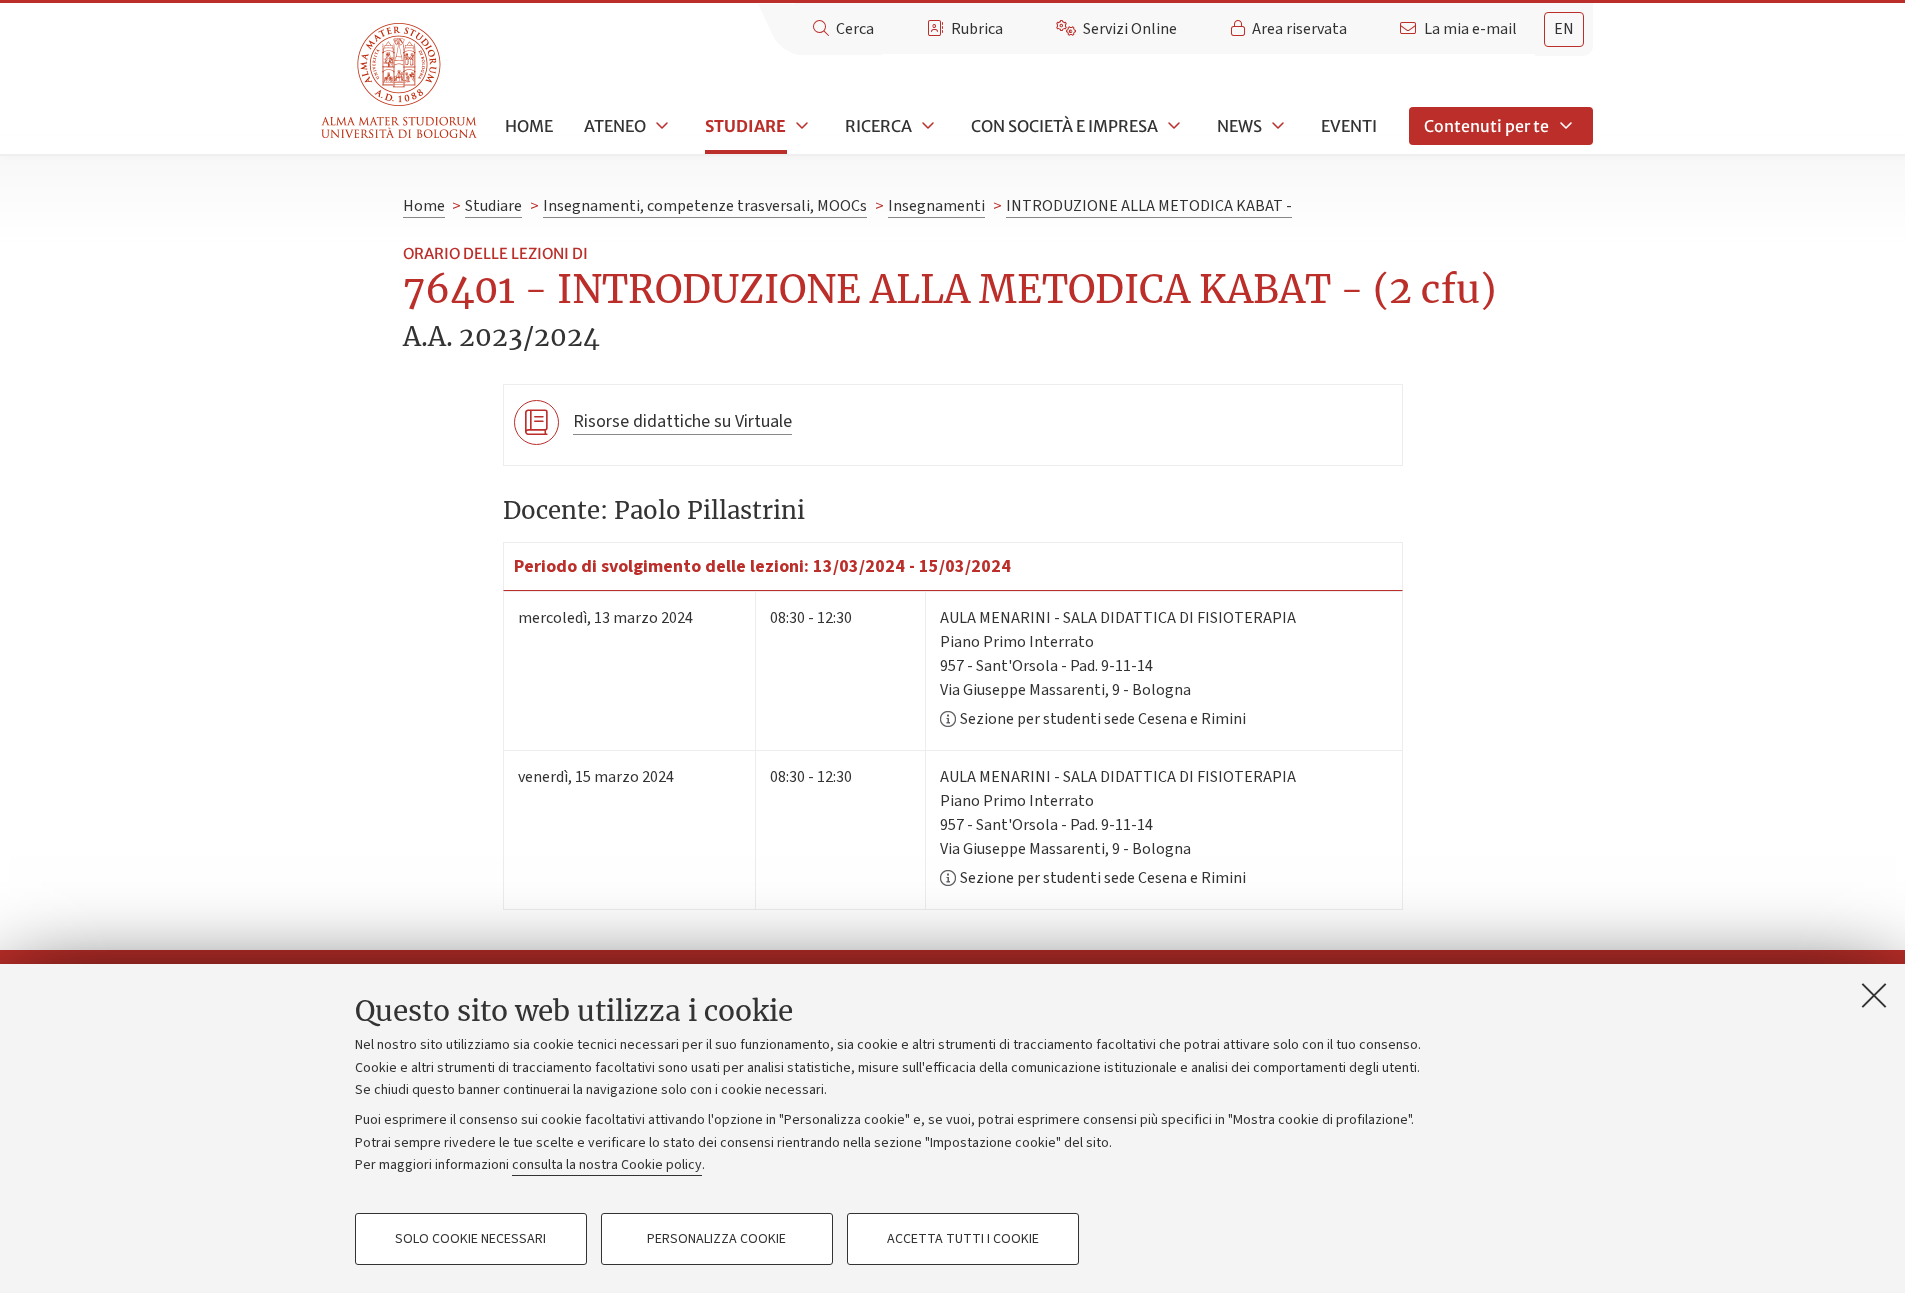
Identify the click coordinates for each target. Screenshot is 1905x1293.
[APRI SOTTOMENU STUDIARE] (800, 126)
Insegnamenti (936, 206)
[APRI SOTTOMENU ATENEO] (660, 126)
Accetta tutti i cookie (963, 1239)
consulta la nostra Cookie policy (607, 1165)
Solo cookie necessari (470, 1239)
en (1564, 29)
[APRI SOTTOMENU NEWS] (1276, 126)
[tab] (1564, 29)
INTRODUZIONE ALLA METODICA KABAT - (1149, 206)
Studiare (745, 126)
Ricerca (878, 126)
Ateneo (615, 126)
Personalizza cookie (716, 1239)
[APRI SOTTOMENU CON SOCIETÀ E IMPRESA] (1172, 126)
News (1239, 126)
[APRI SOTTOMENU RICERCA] (926, 126)
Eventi (1349, 126)
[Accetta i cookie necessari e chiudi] (1874, 995)
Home (529, 126)
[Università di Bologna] (400, 81)
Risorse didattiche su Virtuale (682, 421)
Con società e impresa (1064, 126)
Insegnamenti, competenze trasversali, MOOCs (705, 206)
